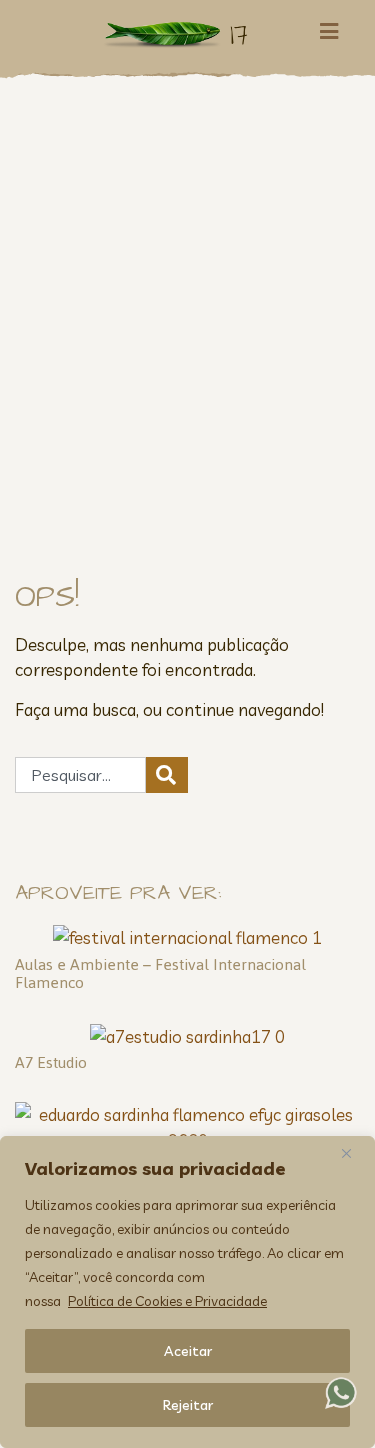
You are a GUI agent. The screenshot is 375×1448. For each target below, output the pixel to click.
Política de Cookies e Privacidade (167, 1301)
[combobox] (80, 775)
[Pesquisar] (167, 775)
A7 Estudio (51, 1062)
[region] (187, 1292)
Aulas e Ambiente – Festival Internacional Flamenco (160, 973)
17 (239, 34)
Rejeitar (188, 1405)
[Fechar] (354, 1153)
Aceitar (188, 1351)
